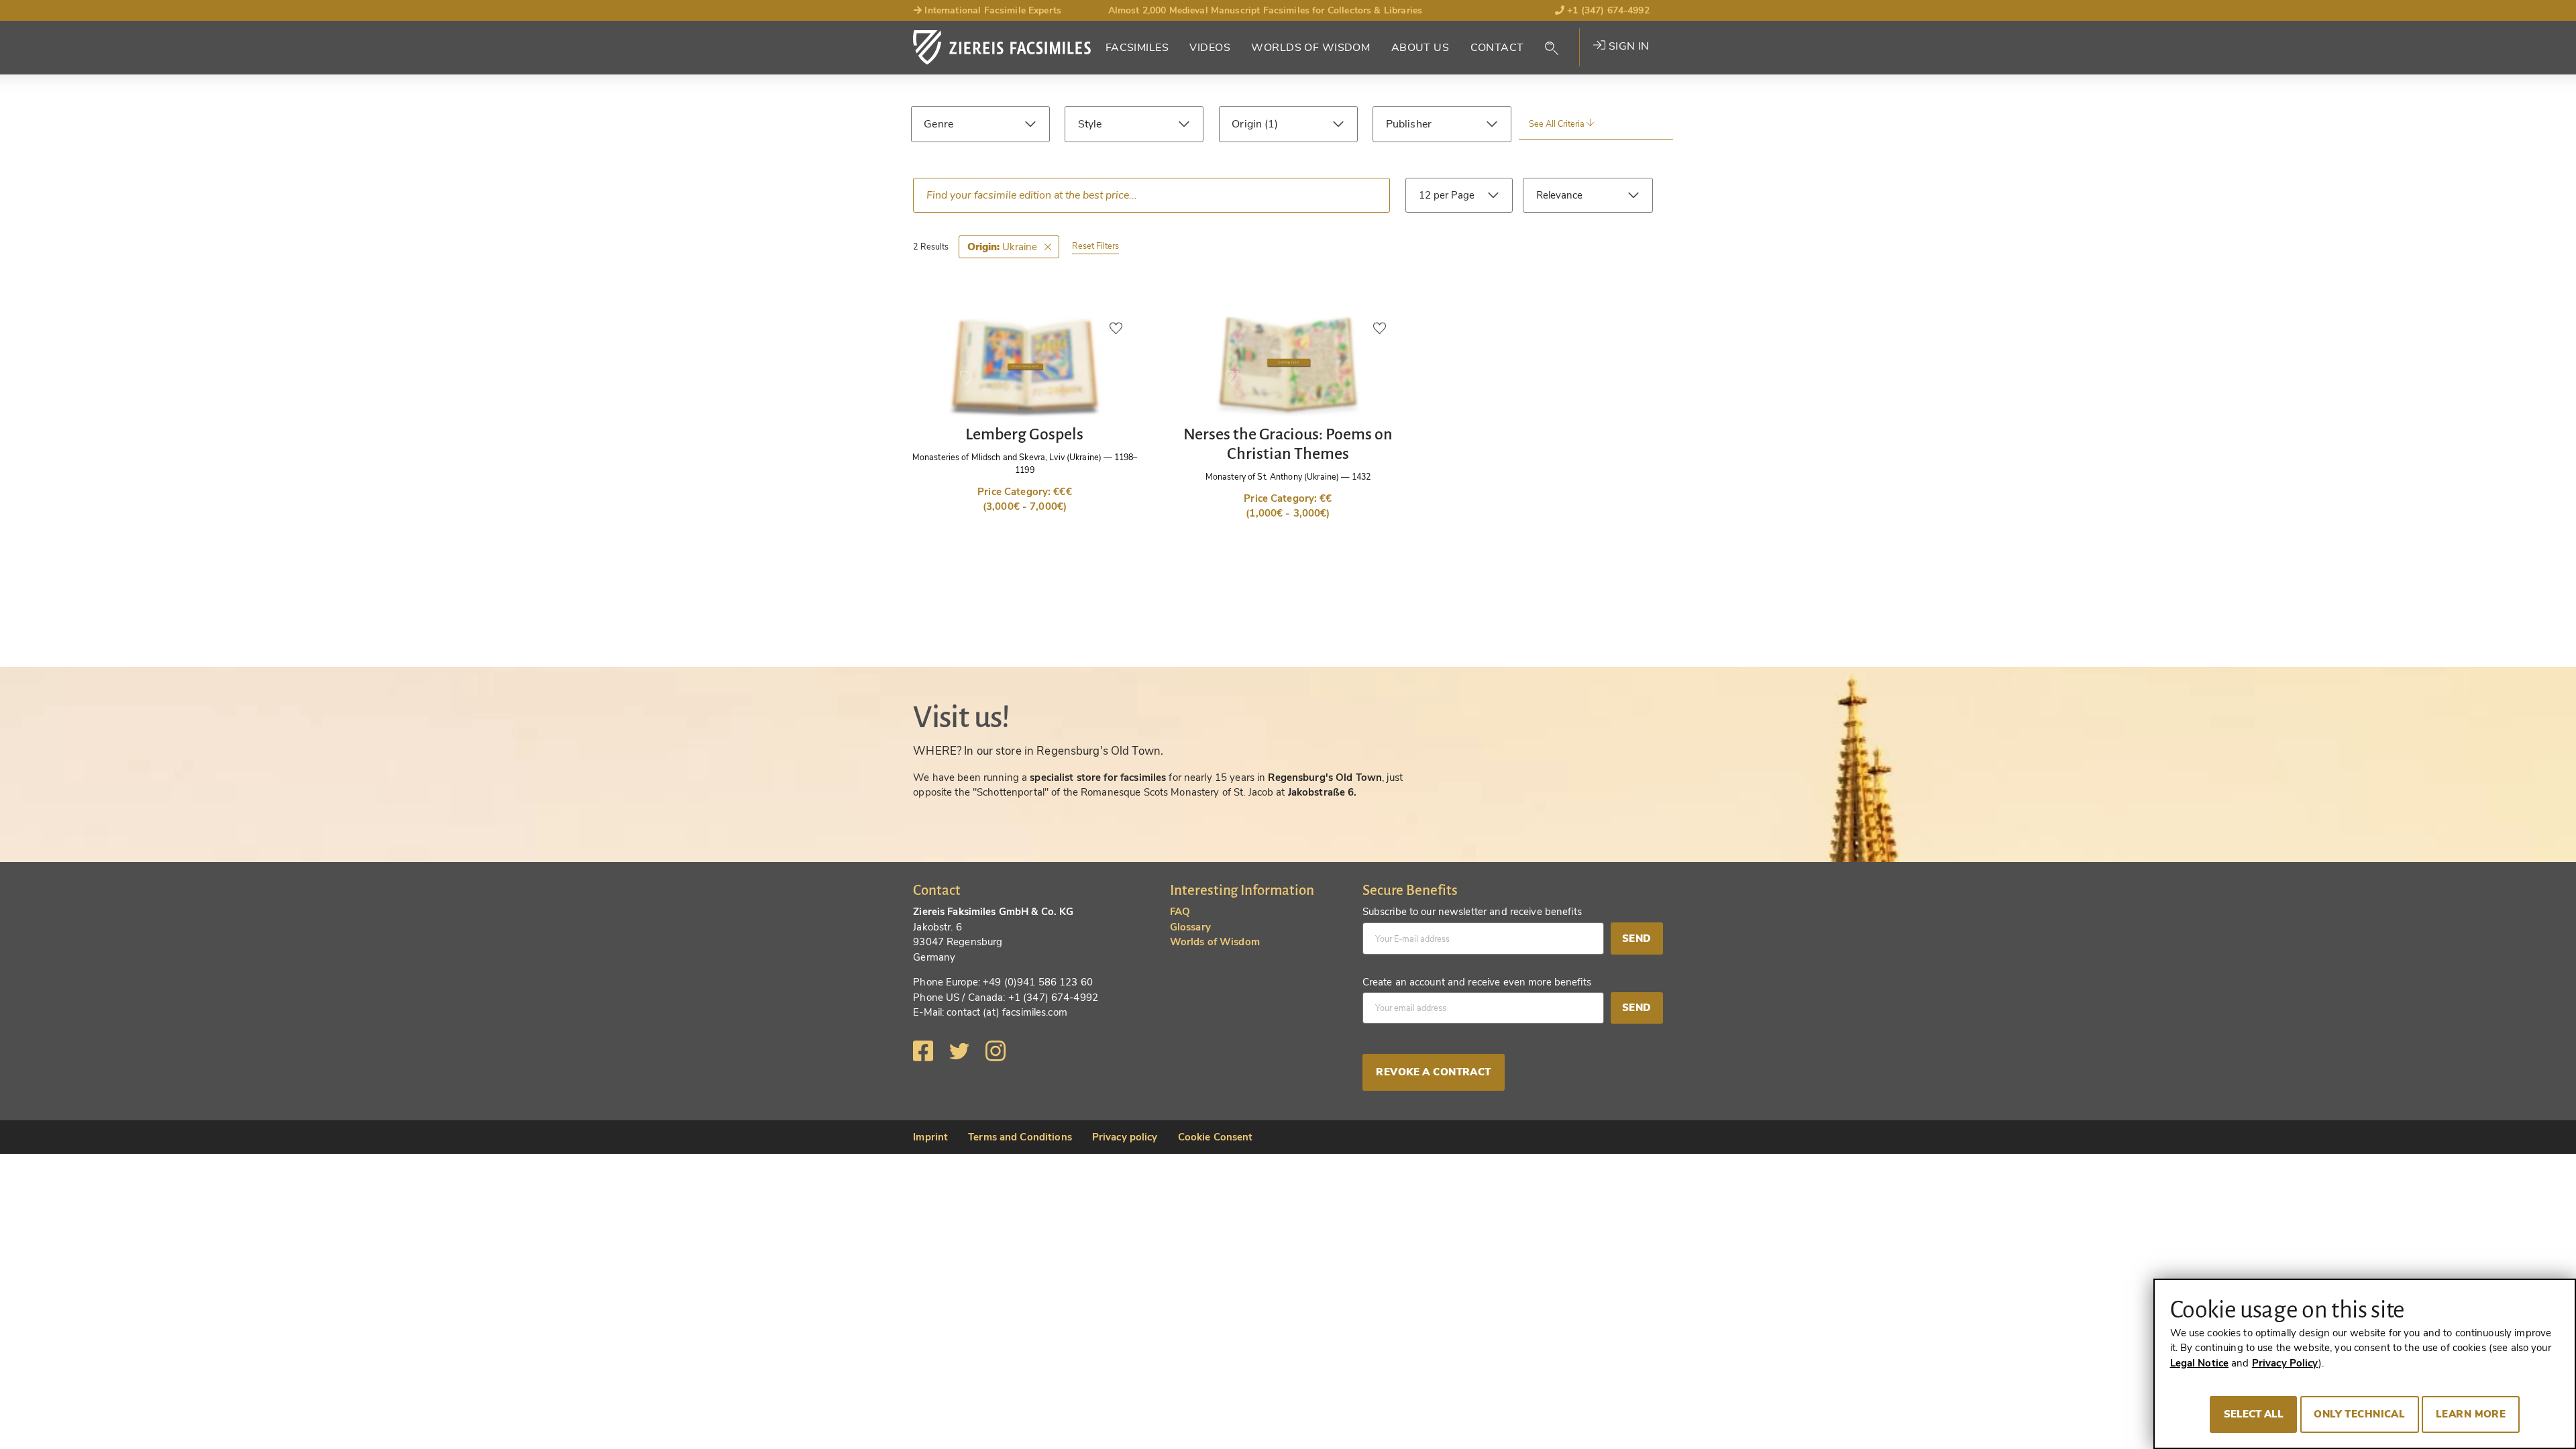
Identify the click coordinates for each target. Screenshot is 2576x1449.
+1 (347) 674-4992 (1607, 10)
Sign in (1627, 46)
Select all (2254, 1414)
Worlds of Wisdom (1310, 48)
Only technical (2359, 1414)
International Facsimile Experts (991, 10)
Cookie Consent (1216, 1137)
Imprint (930, 1137)
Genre (938, 124)
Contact (1497, 48)
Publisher (1409, 124)
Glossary (1190, 927)
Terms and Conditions (1020, 1137)
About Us (1420, 48)
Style (1090, 124)
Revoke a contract (1433, 1072)
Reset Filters (1095, 246)
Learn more (2471, 1414)
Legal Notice (2200, 1363)
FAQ (1180, 912)
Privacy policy (1125, 1137)
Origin (1248, 124)
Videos (1210, 48)
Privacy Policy (2285, 1363)
